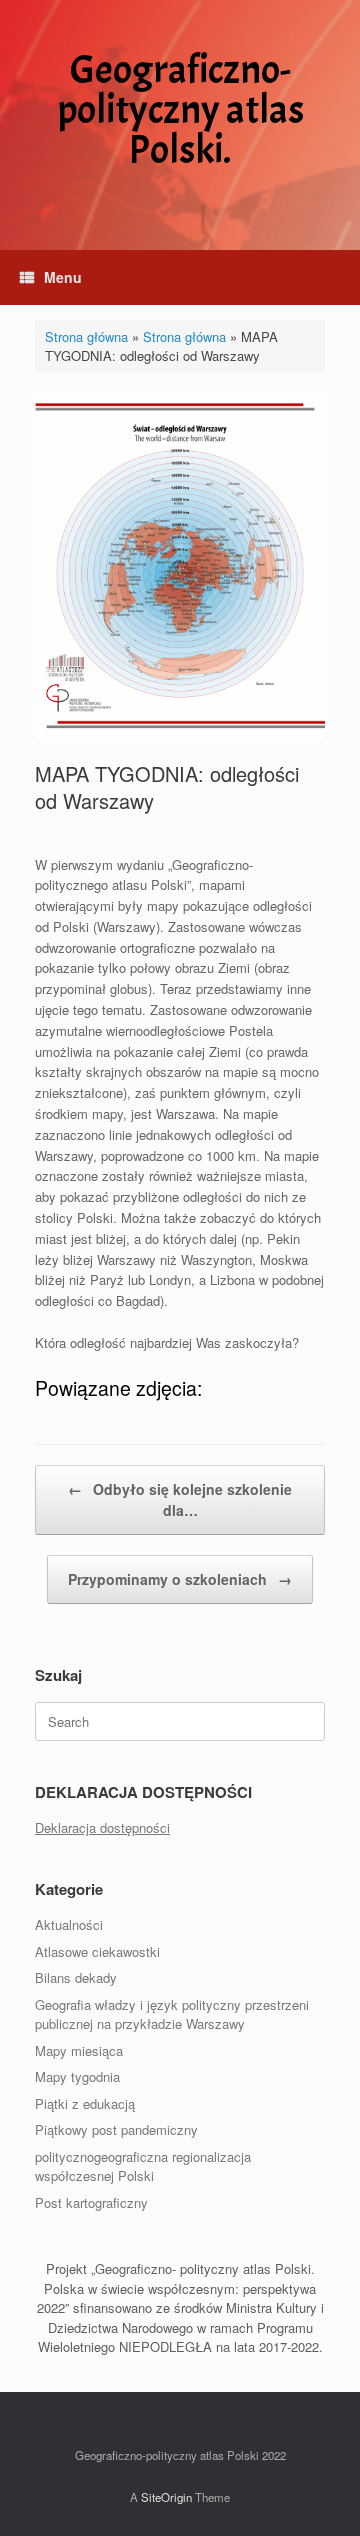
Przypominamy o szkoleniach (180, 1579)
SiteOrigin (166, 2497)
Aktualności (69, 1924)
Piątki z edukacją (85, 2103)
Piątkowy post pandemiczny (116, 2129)
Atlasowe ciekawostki (97, 1951)
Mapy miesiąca (79, 2050)
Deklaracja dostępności (102, 1827)
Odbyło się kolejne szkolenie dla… (180, 1499)
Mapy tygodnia (77, 2076)
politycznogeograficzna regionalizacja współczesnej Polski (143, 2166)
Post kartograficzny (91, 2202)
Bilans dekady (76, 1977)
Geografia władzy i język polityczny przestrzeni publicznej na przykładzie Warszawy (172, 2014)
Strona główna (86, 336)
